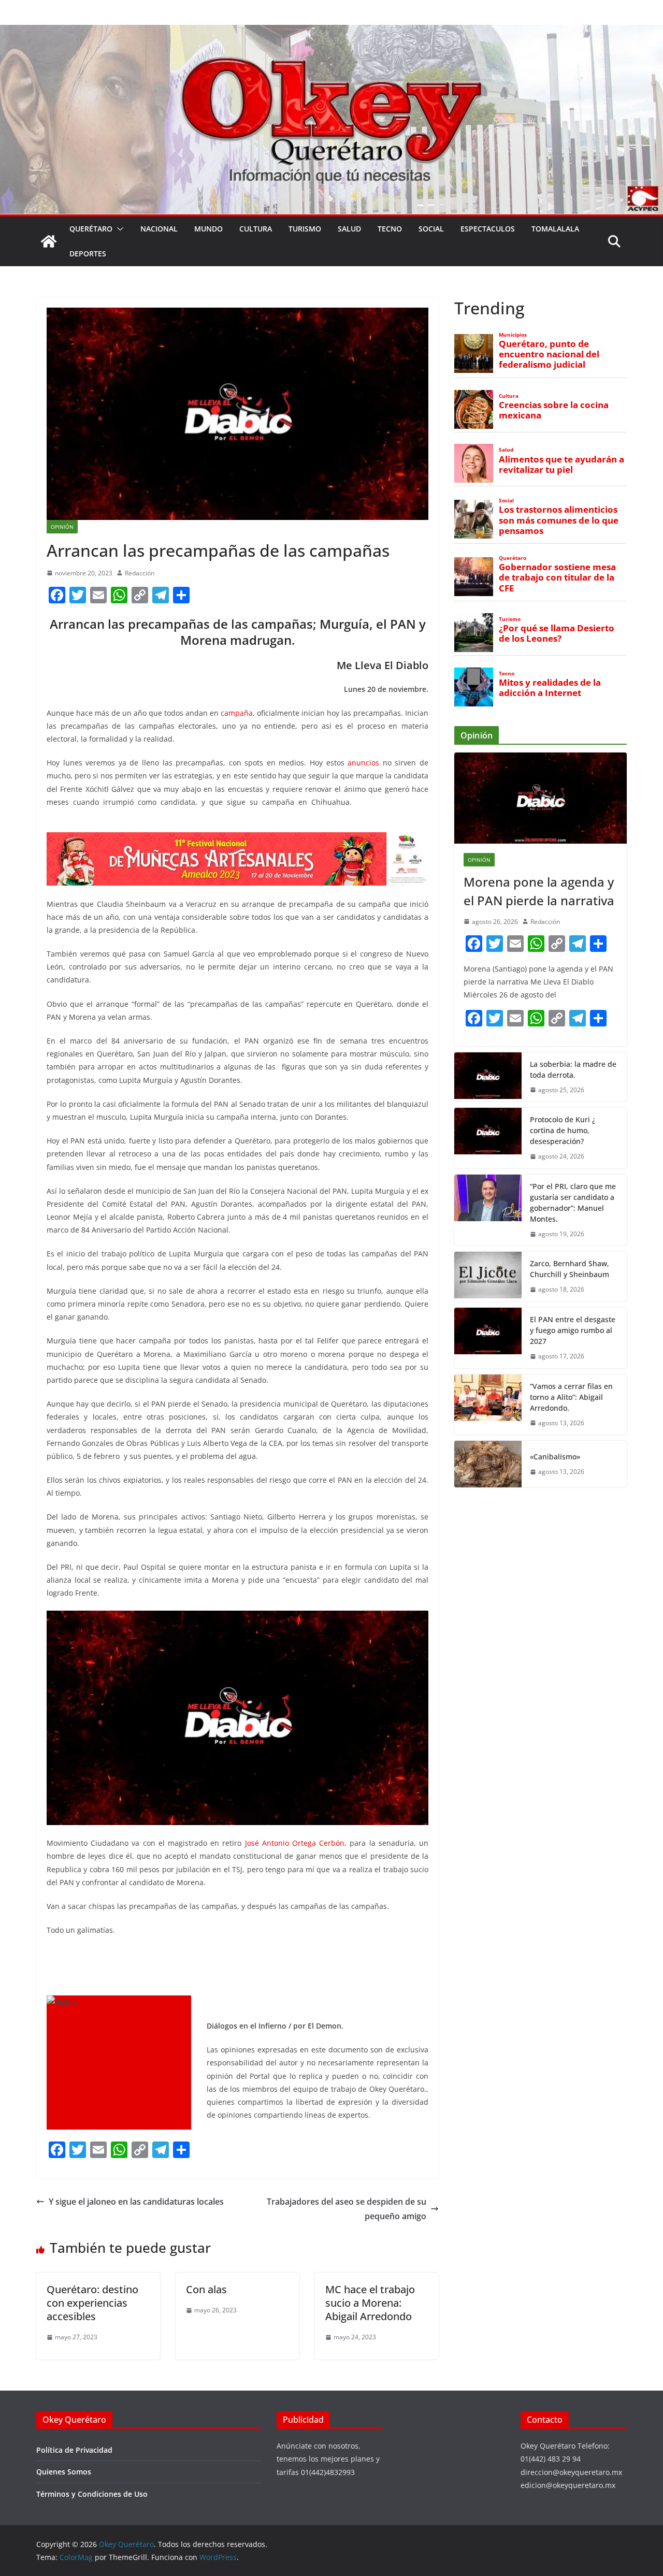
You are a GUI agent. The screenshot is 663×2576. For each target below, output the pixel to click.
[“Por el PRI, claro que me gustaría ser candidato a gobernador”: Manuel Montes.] (488, 1210)
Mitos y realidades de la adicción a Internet (550, 688)
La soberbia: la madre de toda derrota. (573, 1069)
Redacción (140, 573)
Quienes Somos (64, 2472)
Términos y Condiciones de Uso (92, 2494)
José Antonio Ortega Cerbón (295, 1843)
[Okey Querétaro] (331, 32)
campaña (237, 713)
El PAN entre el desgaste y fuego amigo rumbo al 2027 (573, 1330)
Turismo (305, 229)
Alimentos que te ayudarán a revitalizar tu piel (561, 465)
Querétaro (91, 229)
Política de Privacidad (74, 2450)
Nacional (159, 229)
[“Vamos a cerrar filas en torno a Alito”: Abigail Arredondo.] (488, 1405)
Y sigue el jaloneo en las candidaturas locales (136, 2202)
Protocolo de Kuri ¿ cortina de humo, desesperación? (563, 1130)
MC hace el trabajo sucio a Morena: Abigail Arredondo (370, 2303)
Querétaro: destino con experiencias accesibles (92, 2303)
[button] (118, 229)
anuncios (363, 763)
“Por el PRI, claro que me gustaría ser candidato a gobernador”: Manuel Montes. (573, 1203)
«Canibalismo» (555, 1457)
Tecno (390, 229)
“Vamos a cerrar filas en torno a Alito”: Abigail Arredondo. (571, 1397)
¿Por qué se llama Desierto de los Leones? (557, 633)
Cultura (256, 229)
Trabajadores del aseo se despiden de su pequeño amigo (347, 2209)
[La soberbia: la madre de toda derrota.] (488, 1077)
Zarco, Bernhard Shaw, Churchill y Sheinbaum (570, 1269)
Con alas (206, 2289)
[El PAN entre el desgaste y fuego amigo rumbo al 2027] (488, 1338)
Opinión (62, 527)
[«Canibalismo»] (488, 1464)
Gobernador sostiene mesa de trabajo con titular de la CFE (557, 577)
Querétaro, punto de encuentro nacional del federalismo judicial (549, 354)
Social (431, 229)
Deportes (88, 254)
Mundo (208, 229)
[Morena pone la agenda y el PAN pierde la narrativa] (541, 798)
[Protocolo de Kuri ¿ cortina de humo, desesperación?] (488, 1138)
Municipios (513, 335)
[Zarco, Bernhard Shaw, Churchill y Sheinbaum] (488, 1277)
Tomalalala (555, 229)
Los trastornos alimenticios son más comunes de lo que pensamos (559, 520)
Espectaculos (488, 229)
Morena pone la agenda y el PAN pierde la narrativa (539, 891)
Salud (349, 229)
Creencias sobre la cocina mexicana (554, 410)
